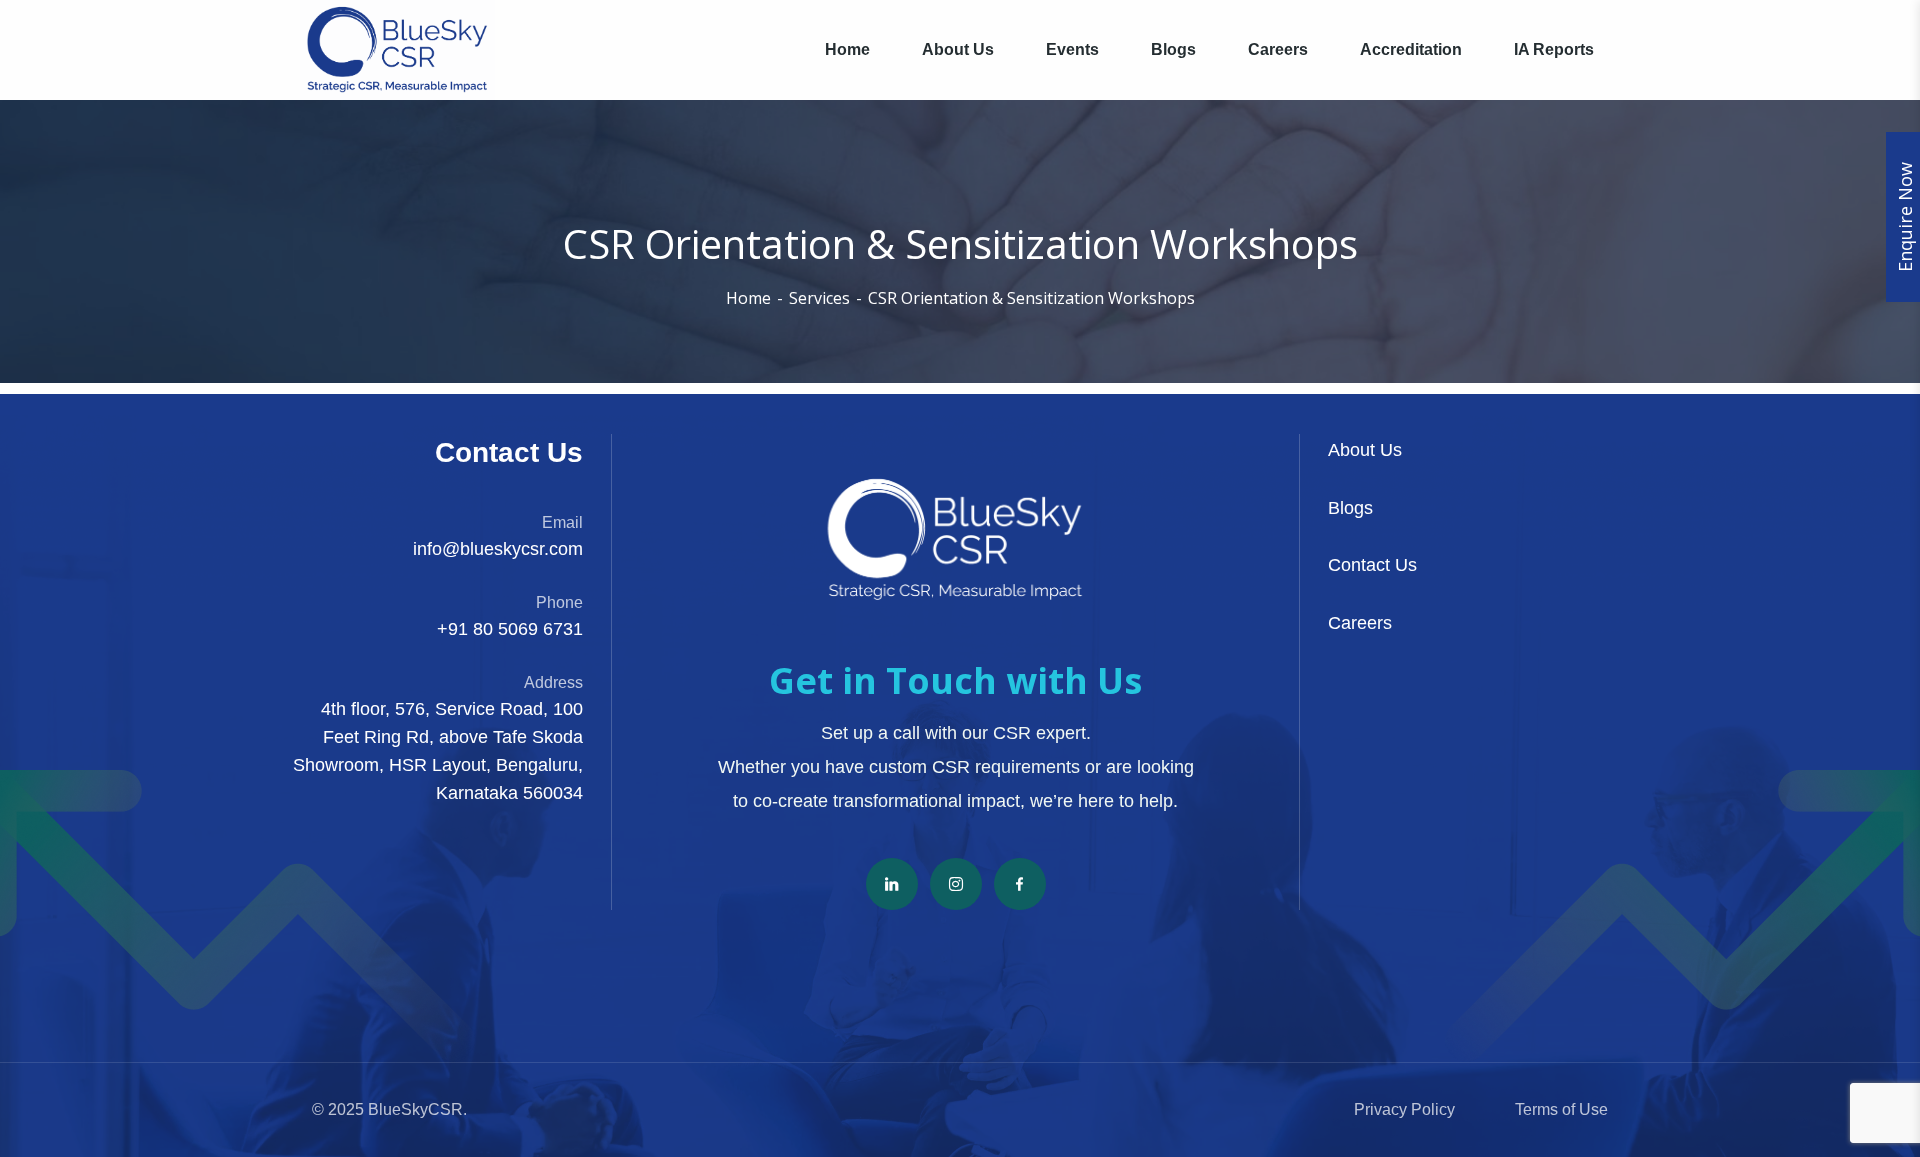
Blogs (1350, 508)
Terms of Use (1561, 1109)
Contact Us (1372, 565)
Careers (1360, 623)
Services (819, 298)
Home (748, 298)
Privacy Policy (1404, 1109)
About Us (1365, 450)
